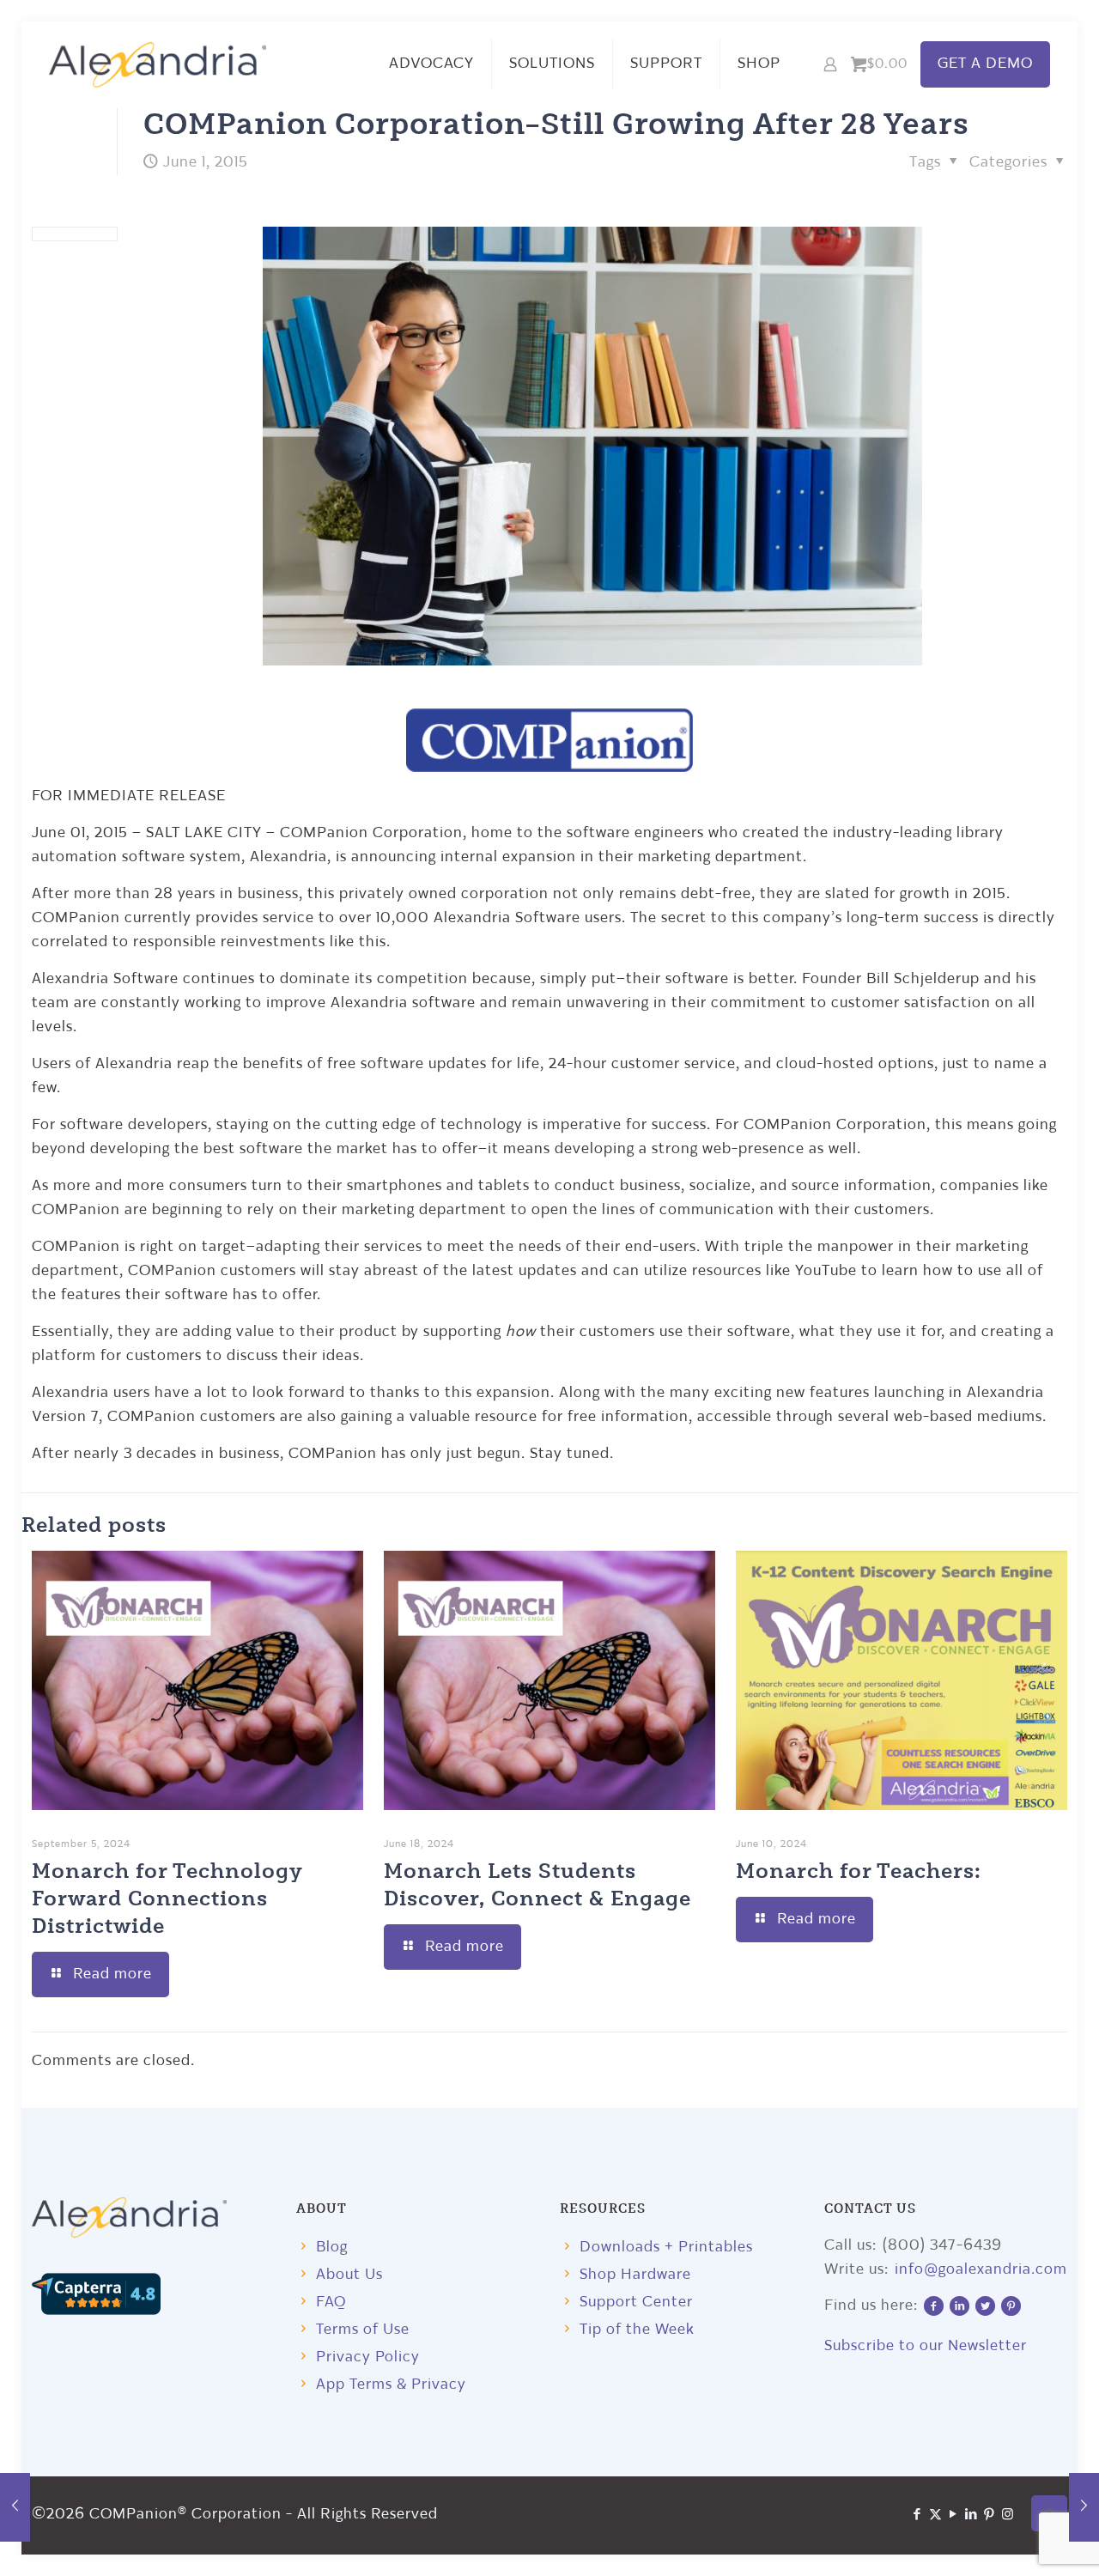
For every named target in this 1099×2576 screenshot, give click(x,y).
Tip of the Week (637, 2330)
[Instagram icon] (1008, 2515)
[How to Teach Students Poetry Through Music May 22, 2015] (15, 2507)
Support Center (636, 2303)
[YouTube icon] (953, 2515)
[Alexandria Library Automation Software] (158, 64)
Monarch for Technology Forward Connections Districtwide (167, 1897)
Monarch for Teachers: (859, 1870)
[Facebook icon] (917, 2515)
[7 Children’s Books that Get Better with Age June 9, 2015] (1084, 2507)
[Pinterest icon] (990, 2515)
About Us (349, 2275)
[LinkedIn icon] (971, 2515)
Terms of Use (363, 2330)
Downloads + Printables (666, 2248)
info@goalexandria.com (981, 2270)
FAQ (331, 2303)
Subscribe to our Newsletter (926, 2346)
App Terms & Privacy (391, 2385)
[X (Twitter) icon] (935, 2515)
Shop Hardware (635, 2275)
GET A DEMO (985, 64)
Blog (332, 2248)
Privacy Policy (368, 2357)
